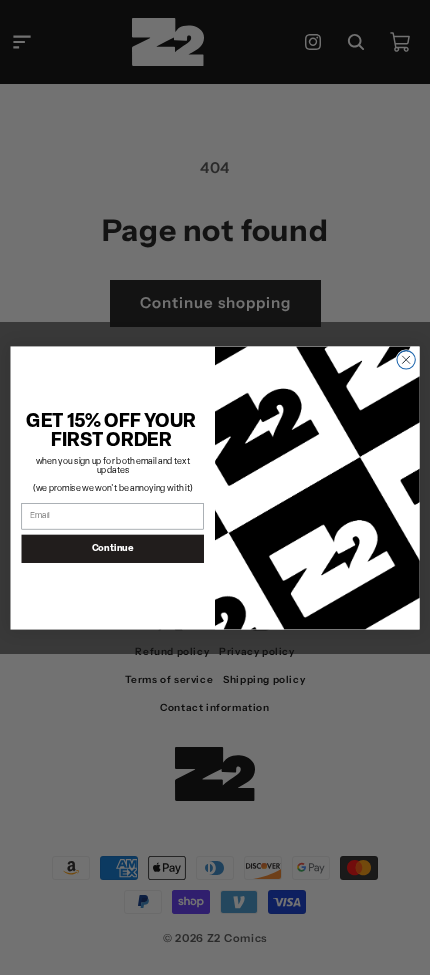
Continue (113, 547)
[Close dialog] (406, 359)
